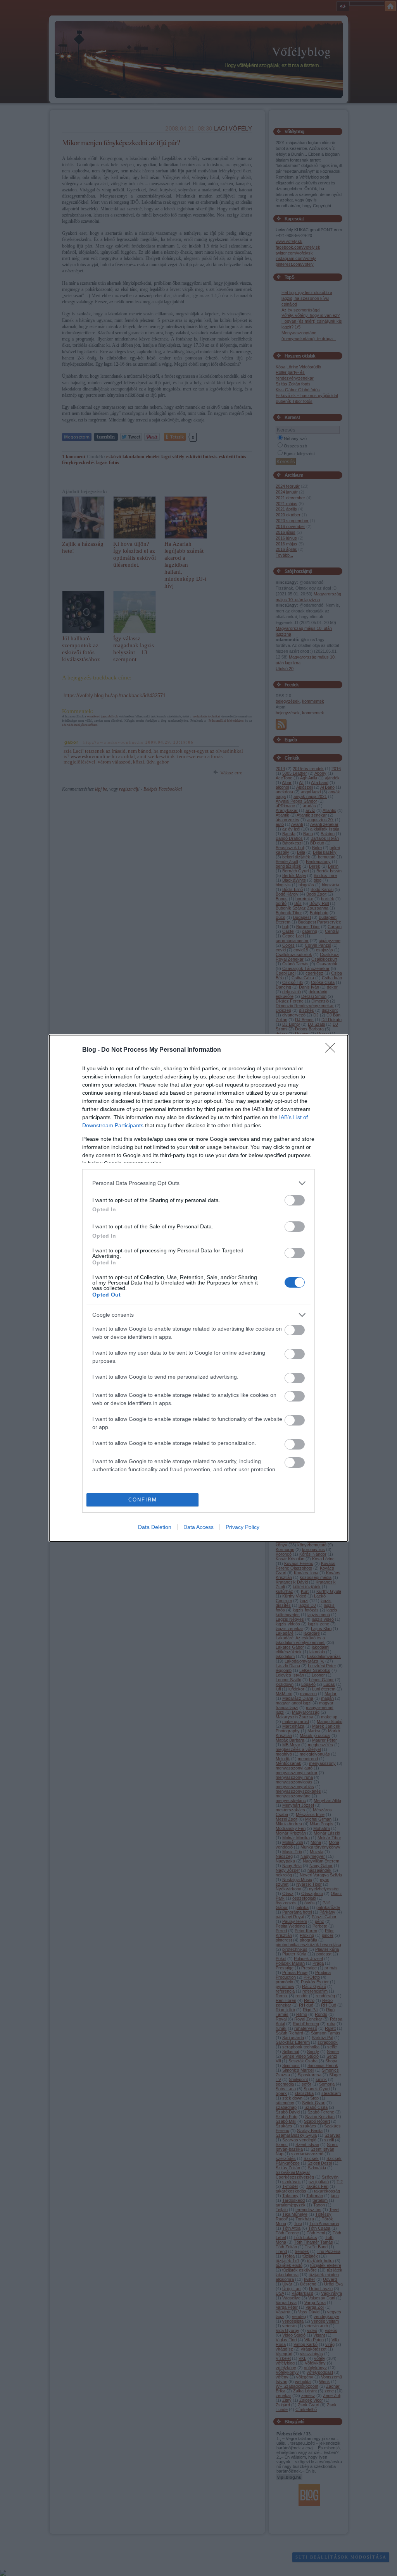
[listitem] (198, 1183)
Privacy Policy (243, 1527)
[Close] (333, 1050)
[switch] (295, 1200)
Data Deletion (155, 1527)
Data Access (198, 1527)
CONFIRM (143, 1500)
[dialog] (198, 1288)
